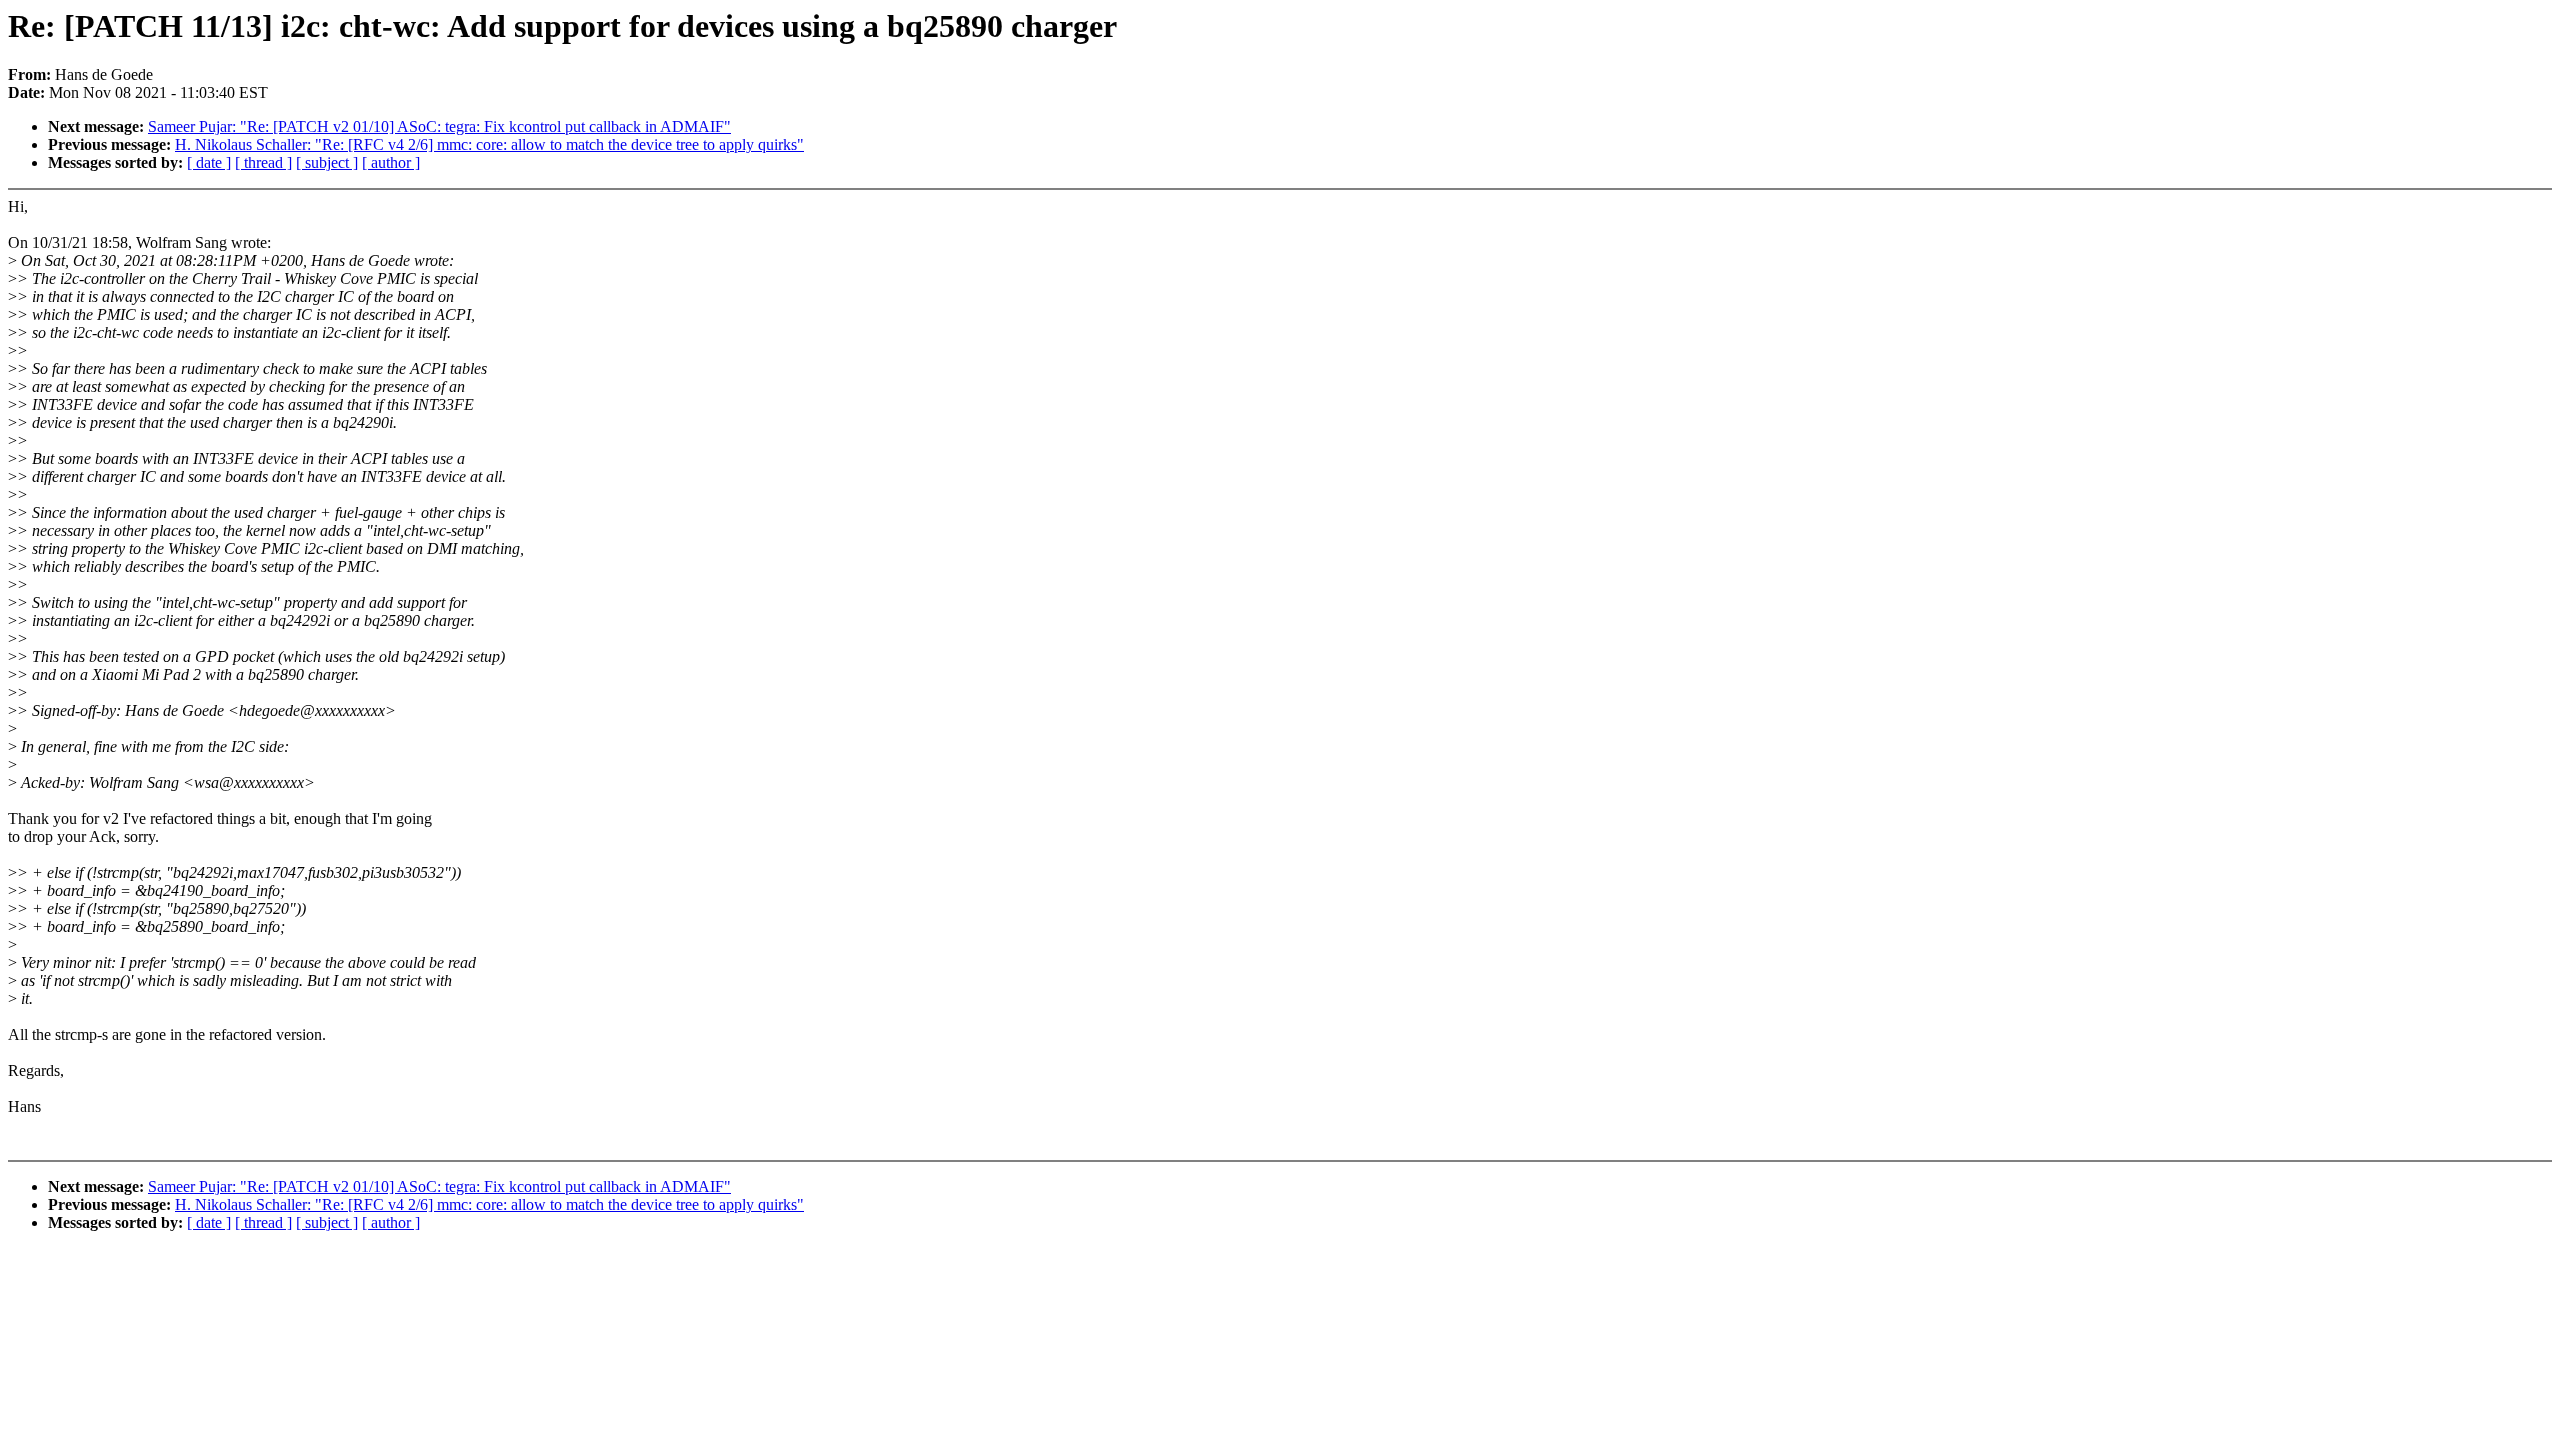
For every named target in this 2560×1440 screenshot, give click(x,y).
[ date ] (209, 162)
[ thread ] (263, 162)
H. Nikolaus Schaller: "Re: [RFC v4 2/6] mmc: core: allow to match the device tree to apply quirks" (489, 144)
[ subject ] (327, 162)
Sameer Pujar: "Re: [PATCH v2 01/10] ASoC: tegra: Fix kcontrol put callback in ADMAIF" (439, 126)
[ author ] (391, 162)
